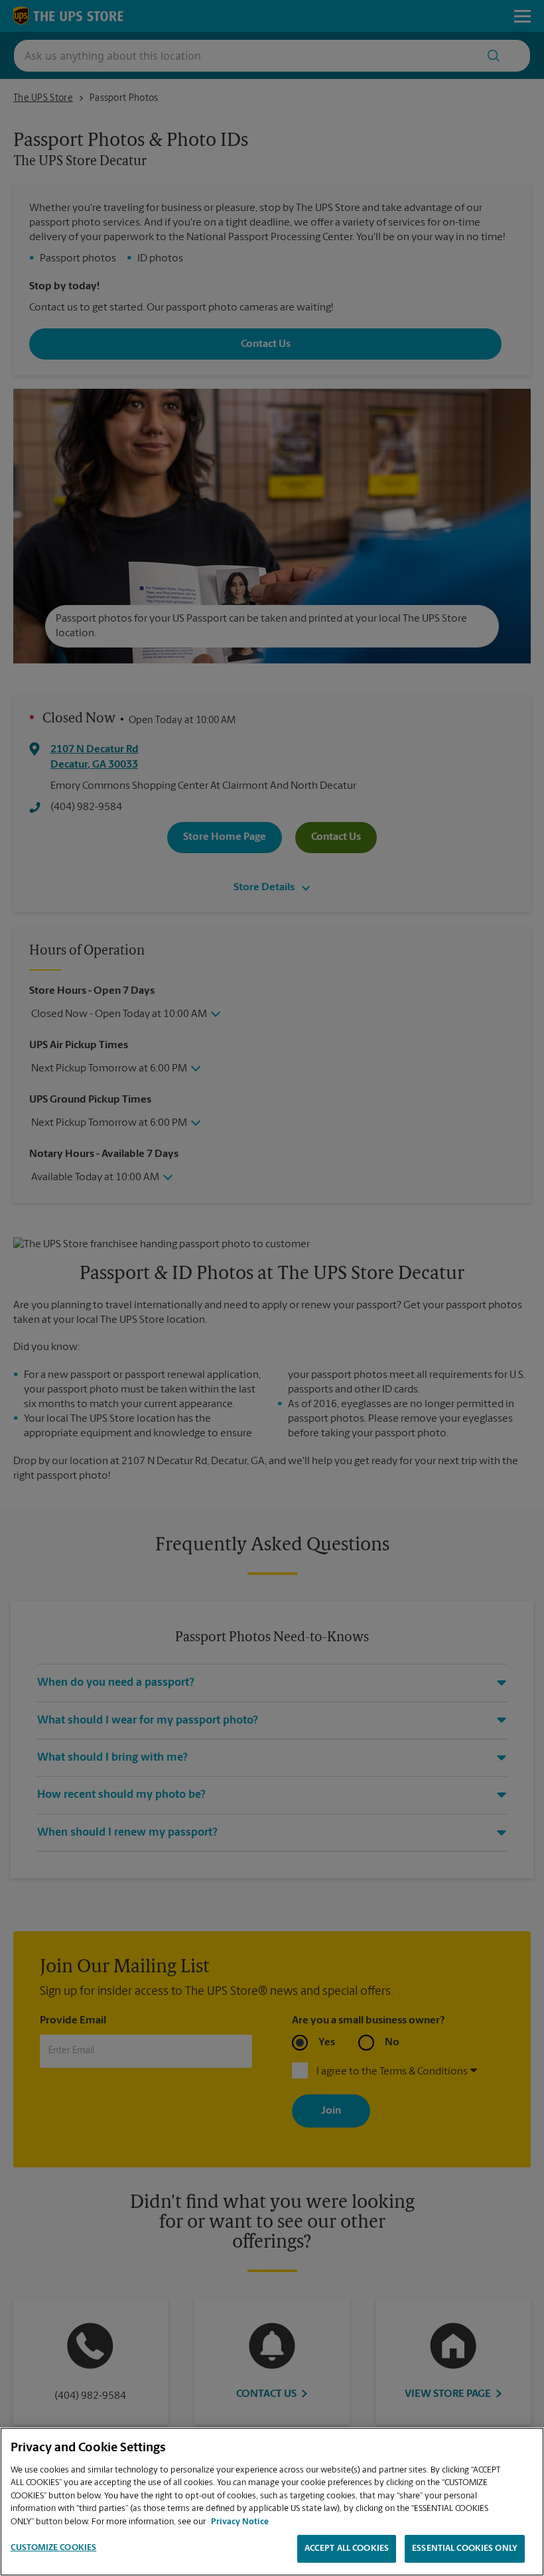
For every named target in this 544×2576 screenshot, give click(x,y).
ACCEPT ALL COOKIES (347, 2548)
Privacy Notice (240, 2522)
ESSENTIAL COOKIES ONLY (465, 2548)
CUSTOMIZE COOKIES (53, 2548)
